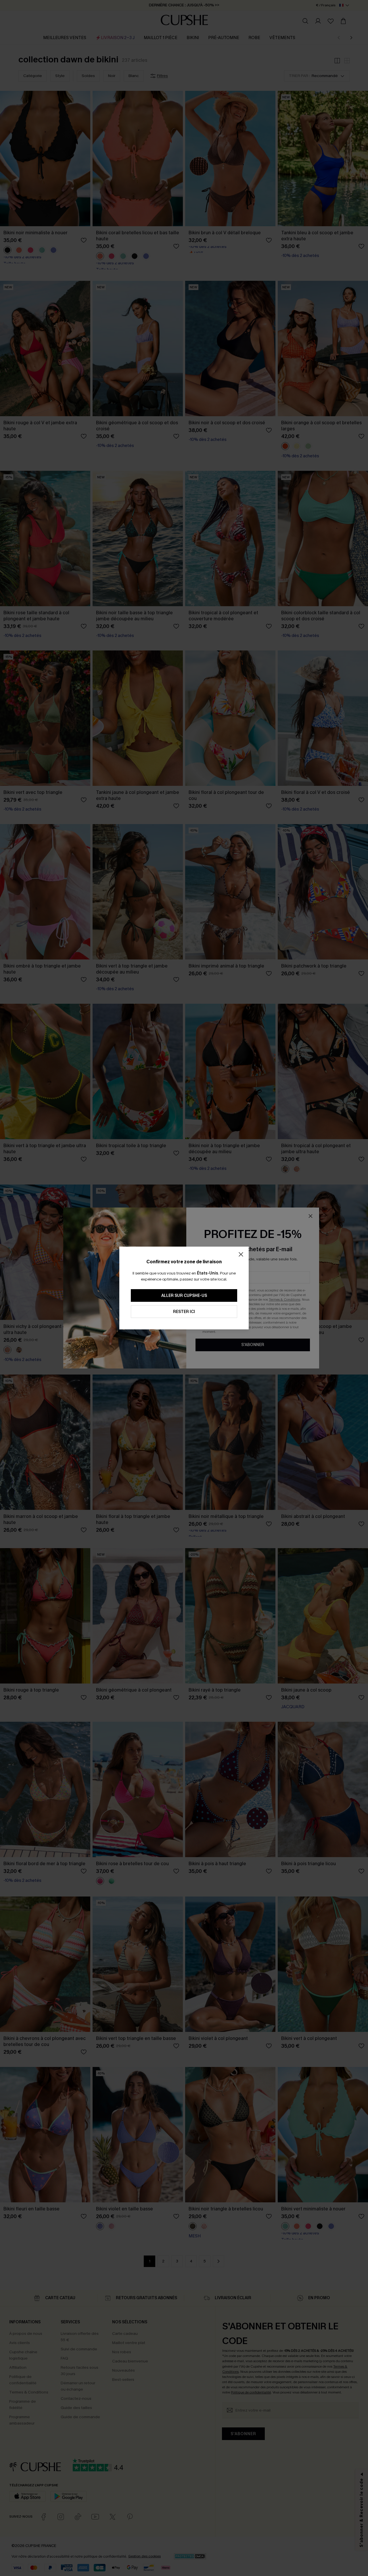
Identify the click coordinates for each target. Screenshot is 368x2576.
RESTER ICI (184, 1312)
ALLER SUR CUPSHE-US (184, 1296)
